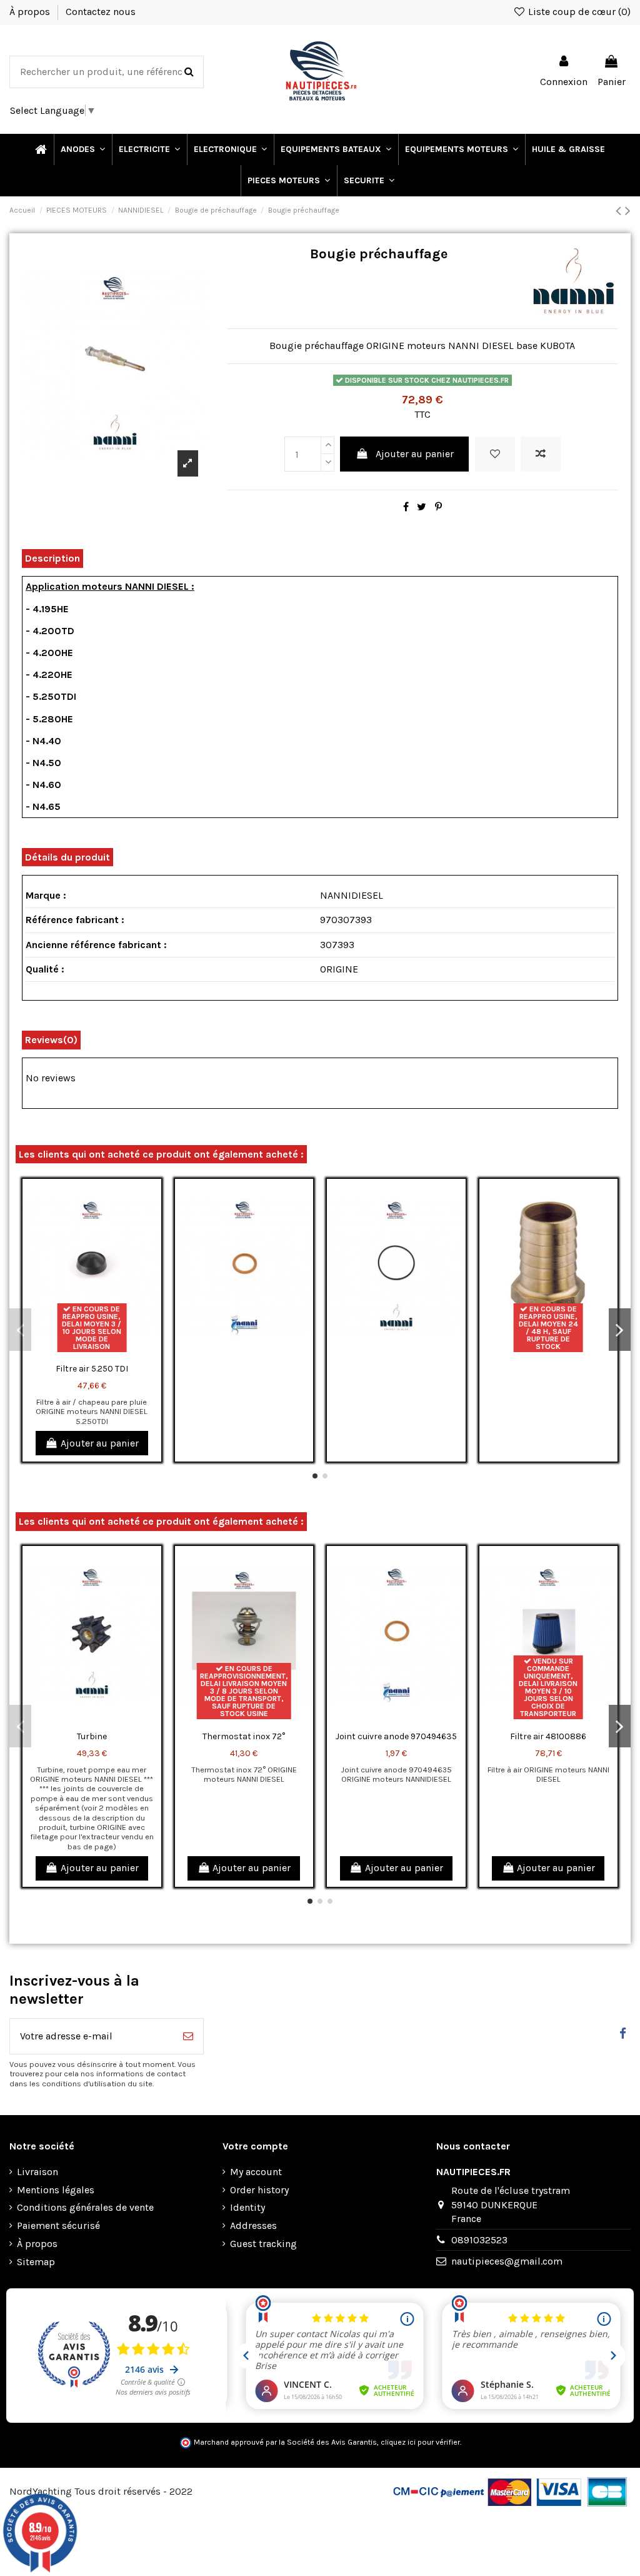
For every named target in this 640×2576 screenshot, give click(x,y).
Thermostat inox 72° (244, 1736)
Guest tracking (263, 2244)
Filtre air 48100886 (548, 1736)
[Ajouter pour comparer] (541, 454)
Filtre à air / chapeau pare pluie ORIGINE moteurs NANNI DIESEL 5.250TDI (92, 1412)
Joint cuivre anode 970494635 (396, 1736)
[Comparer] (151, 1222)
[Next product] (628, 211)
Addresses (253, 2225)
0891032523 (479, 2240)
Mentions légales (56, 2190)
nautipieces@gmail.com (507, 2261)
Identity (247, 2207)
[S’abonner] (188, 2036)
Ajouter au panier (415, 454)
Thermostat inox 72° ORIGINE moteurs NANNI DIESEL (244, 1774)
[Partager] (406, 507)
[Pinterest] (438, 507)
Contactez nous (101, 12)
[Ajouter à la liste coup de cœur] (495, 454)
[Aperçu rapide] (151, 1245)
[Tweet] (422, 507)
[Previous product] (620, 211)
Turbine (92, 1736)
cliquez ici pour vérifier (420, 2442)
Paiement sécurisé (58, 2225)
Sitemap (36, 2262)
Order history (259, 2190)
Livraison (37, 2172)
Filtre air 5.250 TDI (92, 1369)
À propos (31, 12)
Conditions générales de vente (85, 2207)
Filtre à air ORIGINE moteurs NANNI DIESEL (548, 1774)
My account (256, 2172)
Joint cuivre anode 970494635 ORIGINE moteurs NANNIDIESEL (396, 1774)
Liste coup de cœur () (578, 12)
